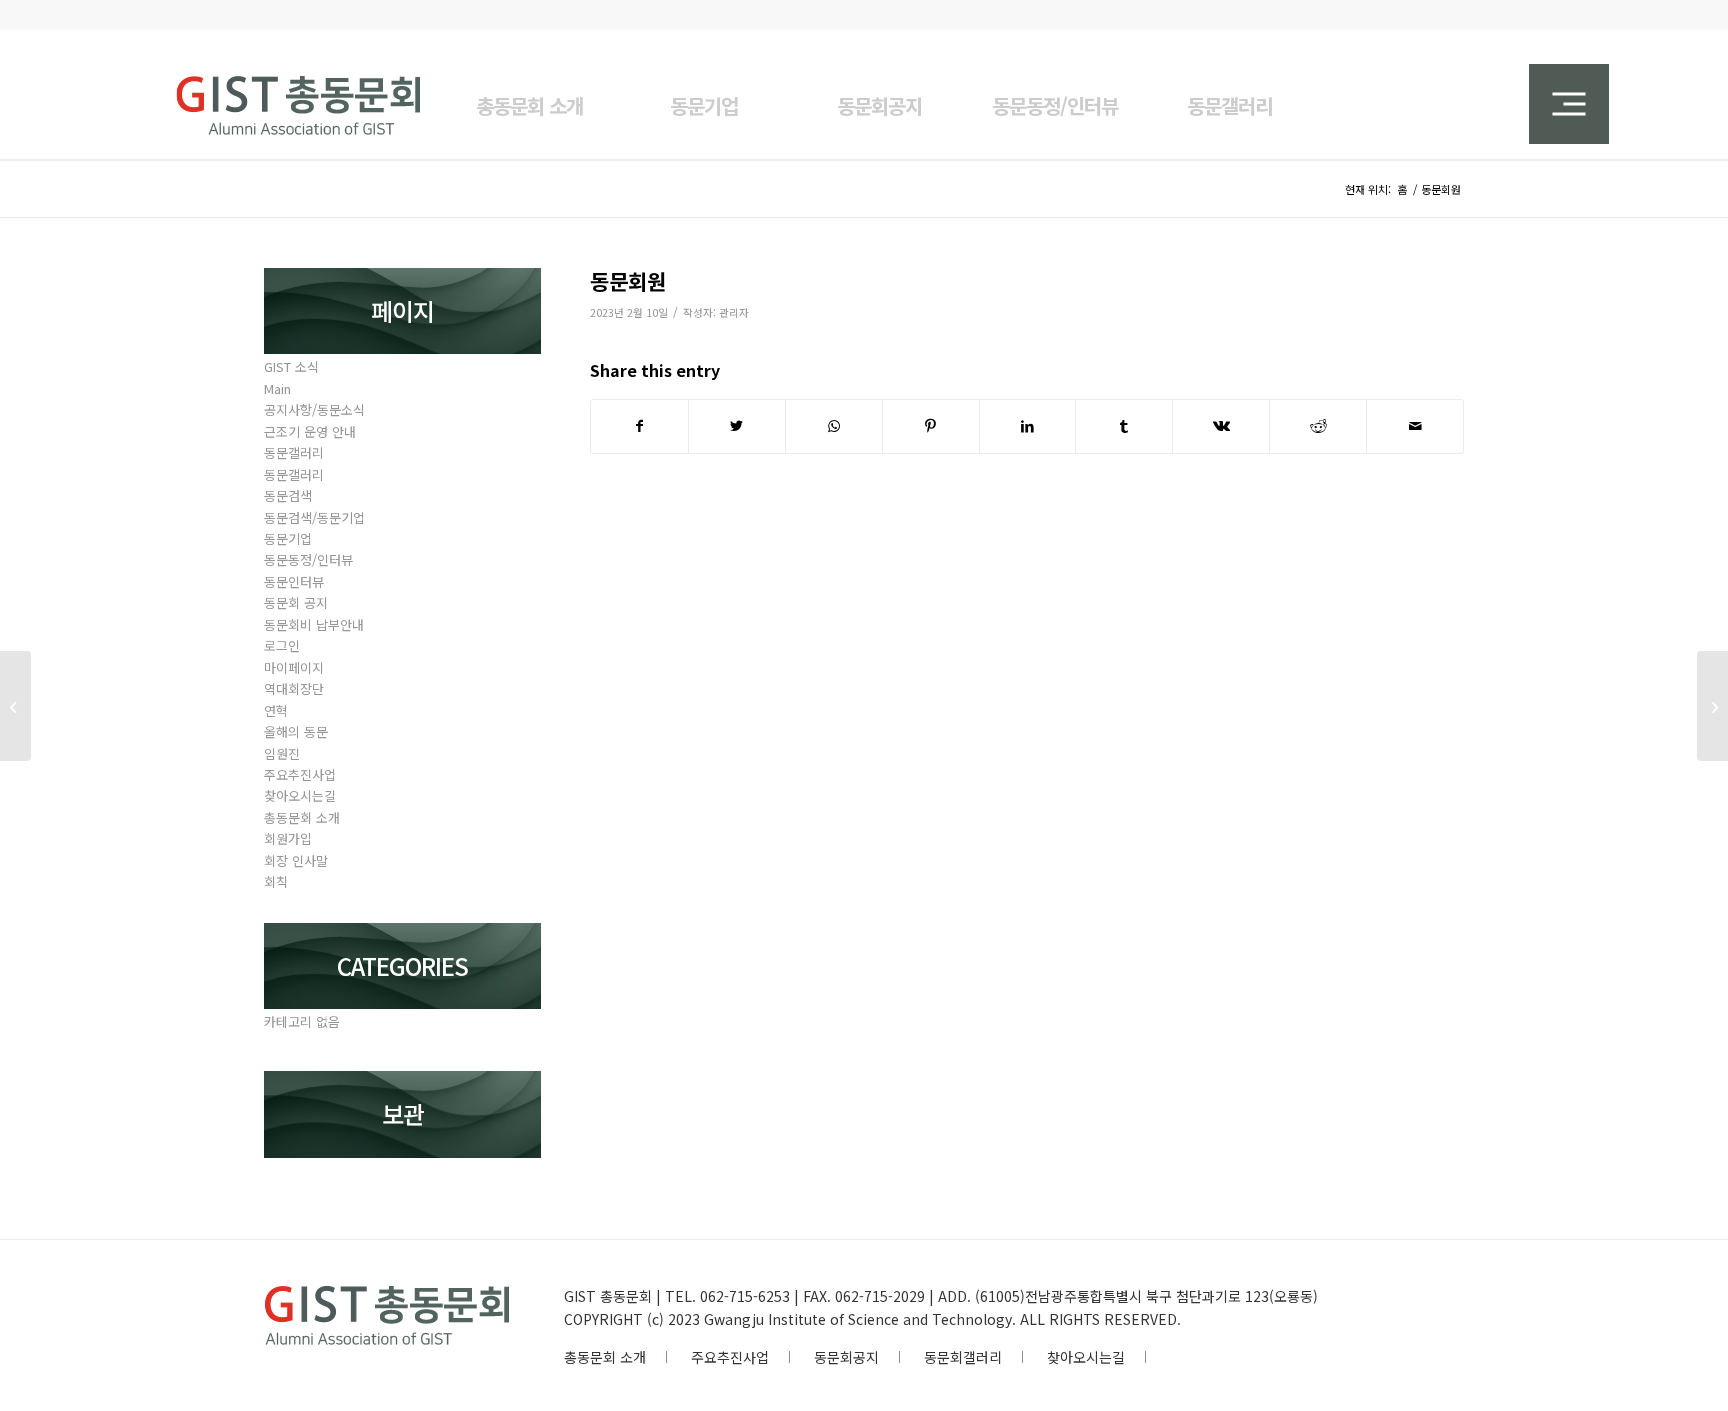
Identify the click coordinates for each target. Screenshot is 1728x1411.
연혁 (276, 710)
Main (277, 388)
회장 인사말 (296, 860)
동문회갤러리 (963, 1357)
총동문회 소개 (302, 817)
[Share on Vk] (1221, 426)
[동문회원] (15, 706)
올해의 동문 (296, 731)
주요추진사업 (300, 774)
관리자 (734, 312)
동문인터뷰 (294, 581)
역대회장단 (294, 688)
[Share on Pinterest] (931, 426)
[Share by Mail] (1415, 426)
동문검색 (288, 495)
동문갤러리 (294, 452)
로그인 (282, 645)
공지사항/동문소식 (314, 409)
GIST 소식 (291, 366)
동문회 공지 (296, 602)
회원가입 (288, 838)
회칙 (276, 881)
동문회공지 (846, 1357)
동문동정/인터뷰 (308, 559)
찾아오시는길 (300, 795)
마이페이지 (294, 667)
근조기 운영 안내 (310, 431)
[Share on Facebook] (639, 426)
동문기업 (288, 538)
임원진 (282, 753)
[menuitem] (529, 94)
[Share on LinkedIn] (1028, 426)
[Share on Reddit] (1318, 426)
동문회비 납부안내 (314, 624)
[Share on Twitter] (737, 426)
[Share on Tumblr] (1124, 426)
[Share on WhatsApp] (834, 426)
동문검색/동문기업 (314, 517)
